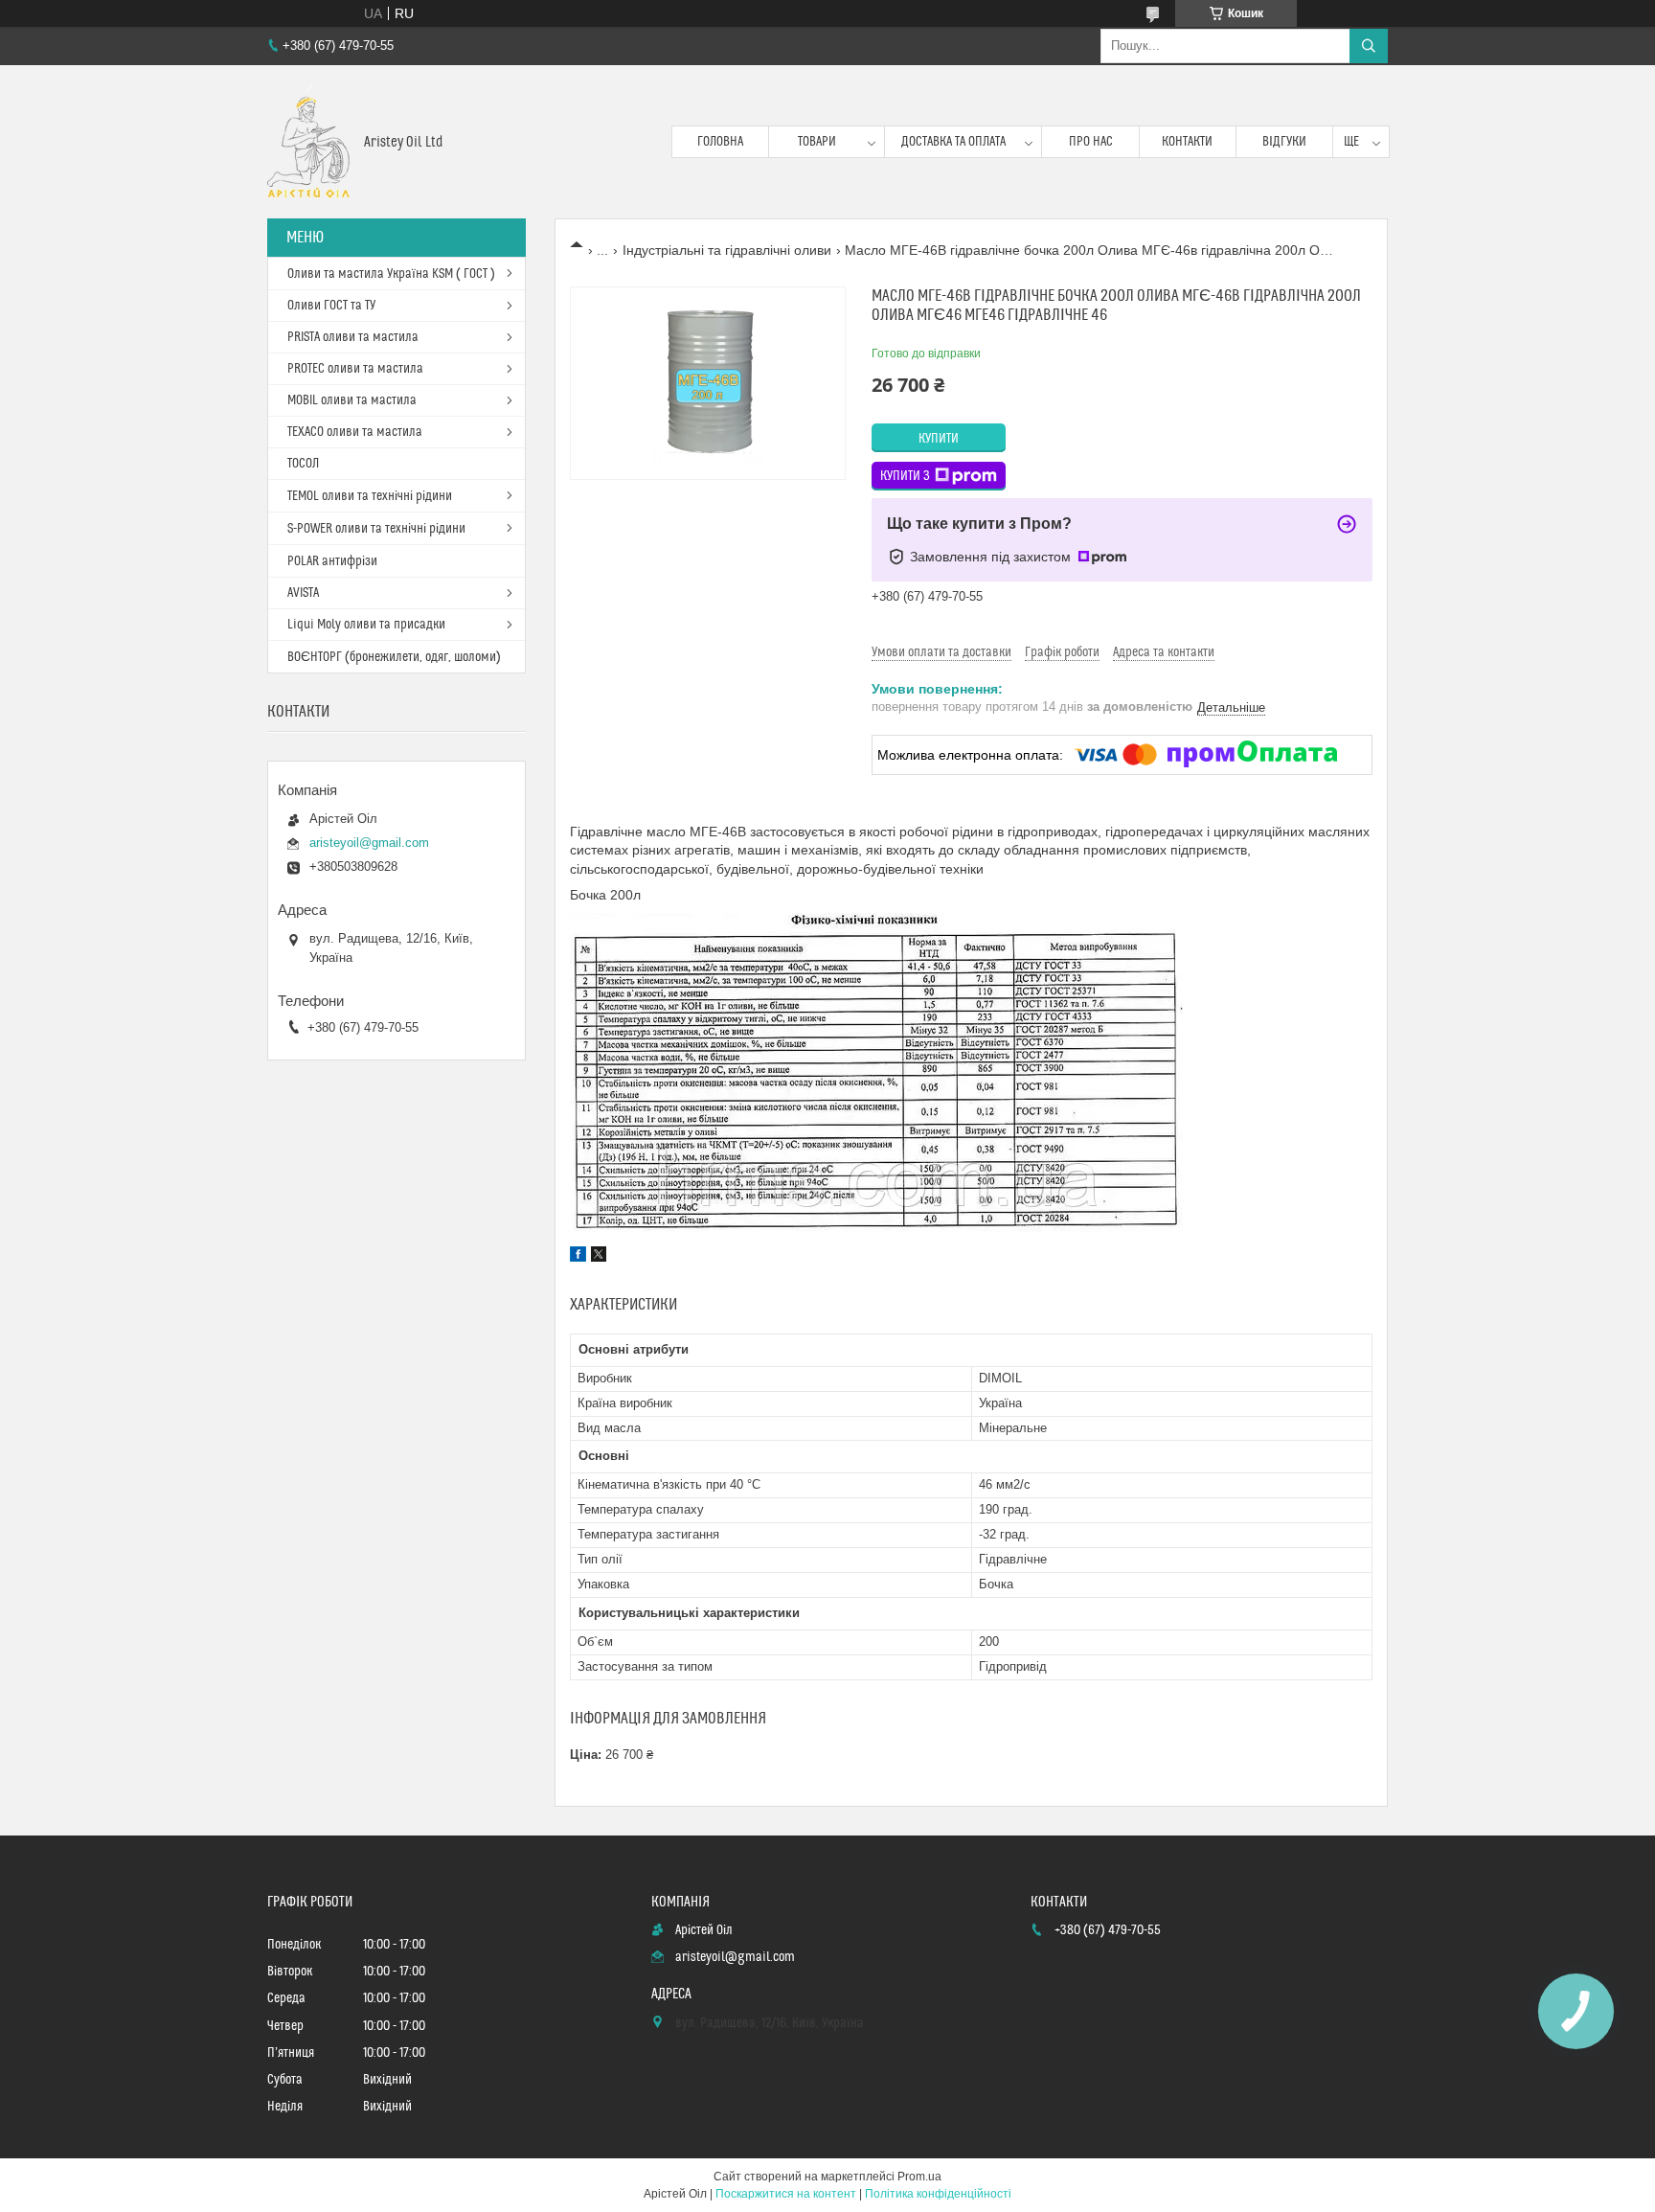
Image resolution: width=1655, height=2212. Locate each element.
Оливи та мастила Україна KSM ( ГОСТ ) (391, 274)
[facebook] (578, 1257)
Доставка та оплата (953, 142)
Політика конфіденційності (938, 2194)
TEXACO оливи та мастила (355, 432)
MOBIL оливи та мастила (352, 400)
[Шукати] (1369, 46)
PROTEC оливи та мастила (355, 369)
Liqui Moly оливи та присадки (366, 625)
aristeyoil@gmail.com (369, 843)
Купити (939, 439)
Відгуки (1284, 142)
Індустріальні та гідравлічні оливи (727, 250)
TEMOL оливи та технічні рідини (370, 496)
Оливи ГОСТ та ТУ (331, 306)
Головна (720, 142)
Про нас (1091, 142)
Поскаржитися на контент (786, 2194)
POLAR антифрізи (332, 561)
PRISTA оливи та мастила (353, 337)
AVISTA (303, 593)
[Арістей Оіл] (308, 142)
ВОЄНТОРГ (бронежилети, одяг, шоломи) (394, 657)
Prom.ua (919, 2177)
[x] (599, 1257)
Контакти (1187, 142)
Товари (817, 142)
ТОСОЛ (303, 464)
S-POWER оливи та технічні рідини (376, 529)
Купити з (905, 476)
